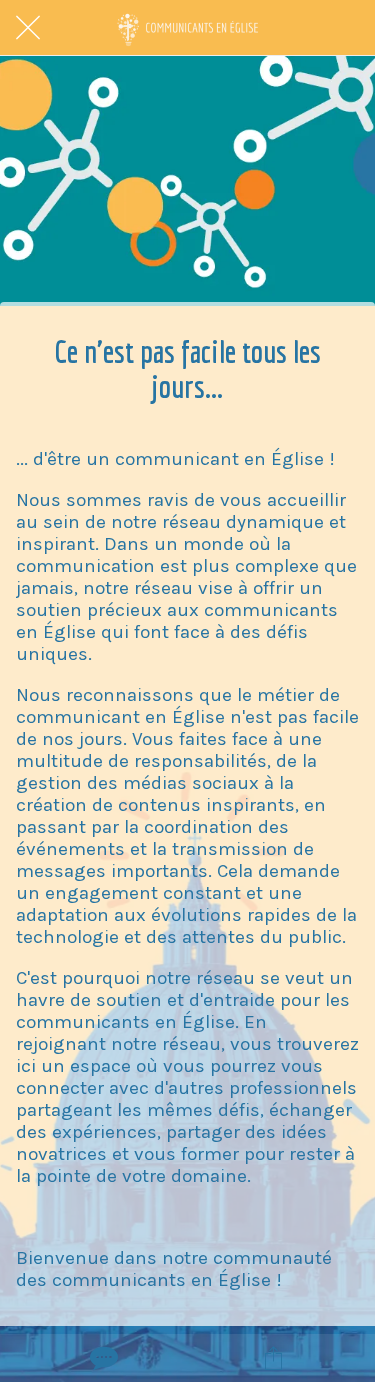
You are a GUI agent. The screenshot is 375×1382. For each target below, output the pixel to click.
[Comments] (102, 1358)
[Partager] (273, 1358)
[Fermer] (28, 28)
